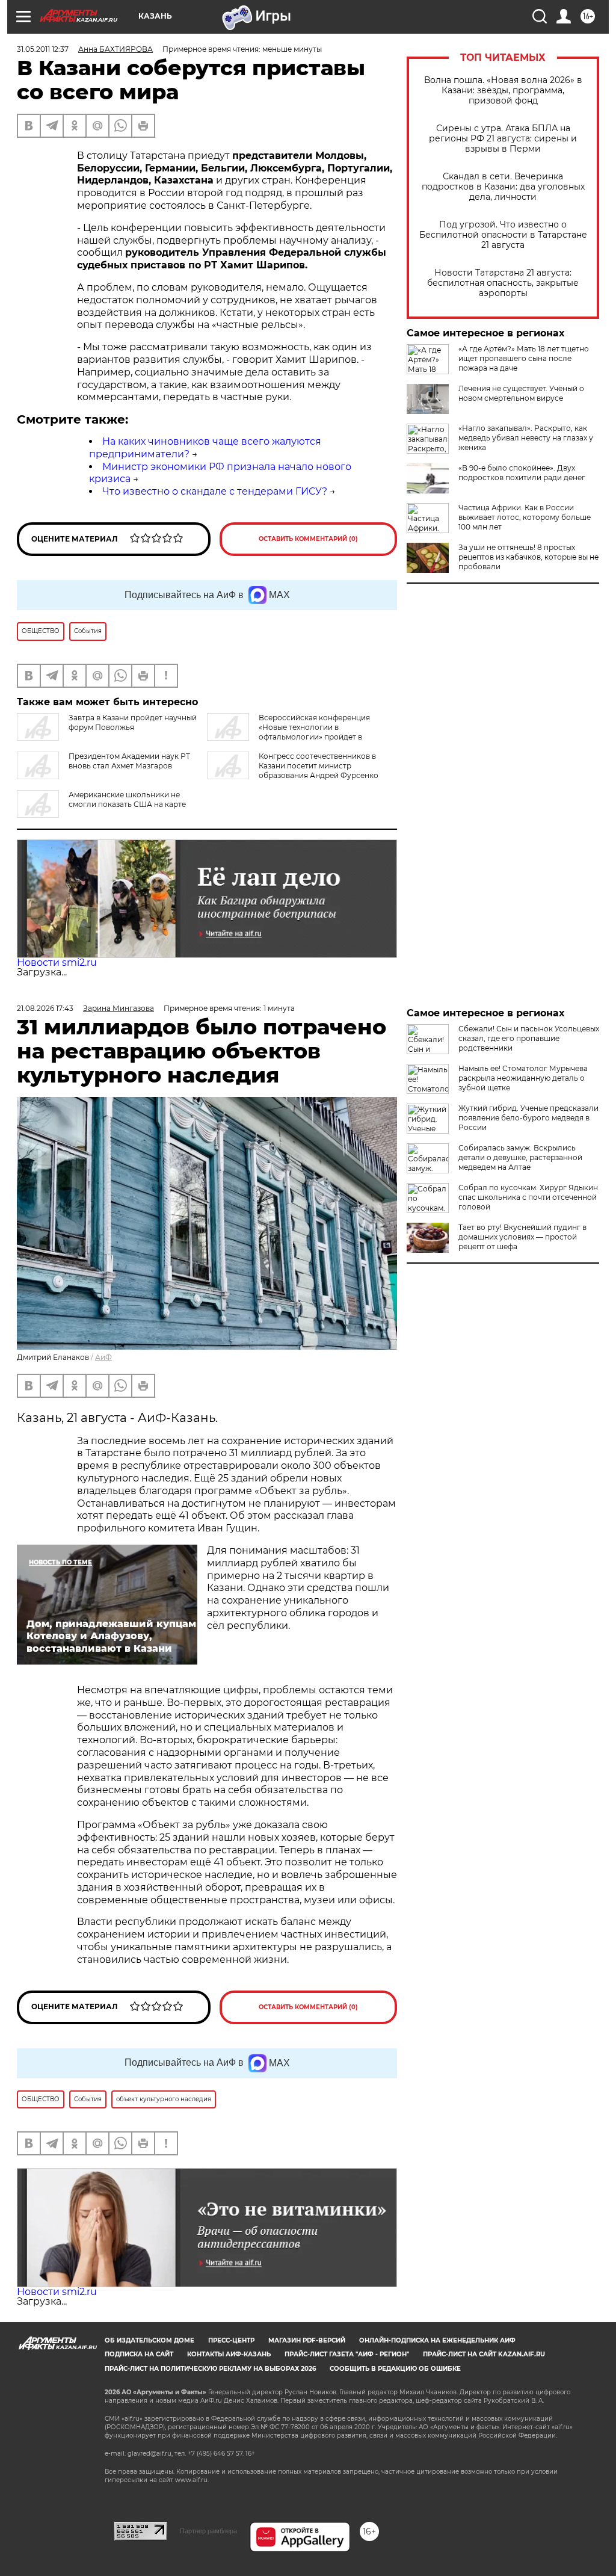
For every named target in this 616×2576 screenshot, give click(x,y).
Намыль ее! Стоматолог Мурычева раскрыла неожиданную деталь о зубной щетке (523, 1078)
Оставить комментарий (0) (308, 539)
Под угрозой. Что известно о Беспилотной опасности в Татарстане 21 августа (503, 235)
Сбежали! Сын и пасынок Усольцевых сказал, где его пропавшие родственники (529, 1038)
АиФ (103, 1357)
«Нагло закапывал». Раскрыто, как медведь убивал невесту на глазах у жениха (526, 438)
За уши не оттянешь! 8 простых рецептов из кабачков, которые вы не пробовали (528, 557)
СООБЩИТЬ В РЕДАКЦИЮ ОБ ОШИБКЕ (395, 2369)
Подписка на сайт (139, 2354)
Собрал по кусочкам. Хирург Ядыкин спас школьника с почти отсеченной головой (528, 1197)
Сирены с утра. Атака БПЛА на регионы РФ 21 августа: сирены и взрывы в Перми (503, 139)
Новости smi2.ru (57, 962)
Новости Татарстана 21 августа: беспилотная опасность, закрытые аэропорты (503, 283)
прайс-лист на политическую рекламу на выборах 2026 (210, 2369)
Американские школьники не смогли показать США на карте (127, 799)
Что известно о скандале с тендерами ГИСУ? (215, 491)
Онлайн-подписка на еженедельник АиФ (437, 2340)
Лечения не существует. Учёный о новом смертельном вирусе (521, 393)
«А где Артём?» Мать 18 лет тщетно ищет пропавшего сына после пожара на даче (524, 358)
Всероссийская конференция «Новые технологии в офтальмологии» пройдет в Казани (288, 732)
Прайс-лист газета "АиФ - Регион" (347, 2354)
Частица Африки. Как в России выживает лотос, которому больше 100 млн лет (525, 517)
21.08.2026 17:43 (45, 1008)
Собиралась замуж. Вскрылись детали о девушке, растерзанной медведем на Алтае (520, 1157)
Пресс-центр (231, 2340)
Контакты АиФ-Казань (229, 2354)
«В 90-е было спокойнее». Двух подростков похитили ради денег (522, 473)
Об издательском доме (149, 2340)
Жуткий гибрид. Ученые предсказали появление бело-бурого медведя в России (528, 1118)
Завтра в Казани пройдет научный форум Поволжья (133, 722)
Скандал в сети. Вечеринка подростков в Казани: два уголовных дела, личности (503, 187)
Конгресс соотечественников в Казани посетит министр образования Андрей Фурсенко (319, 766)
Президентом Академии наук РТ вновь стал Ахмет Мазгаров (129, 761)
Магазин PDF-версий (307, 2340)
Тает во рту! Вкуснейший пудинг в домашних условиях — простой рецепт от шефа (522, 1237)
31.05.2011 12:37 (43, 49)
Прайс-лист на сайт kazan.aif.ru (484, 2354)
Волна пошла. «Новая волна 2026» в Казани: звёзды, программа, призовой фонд (503, 91)
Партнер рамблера (208, 2531)
